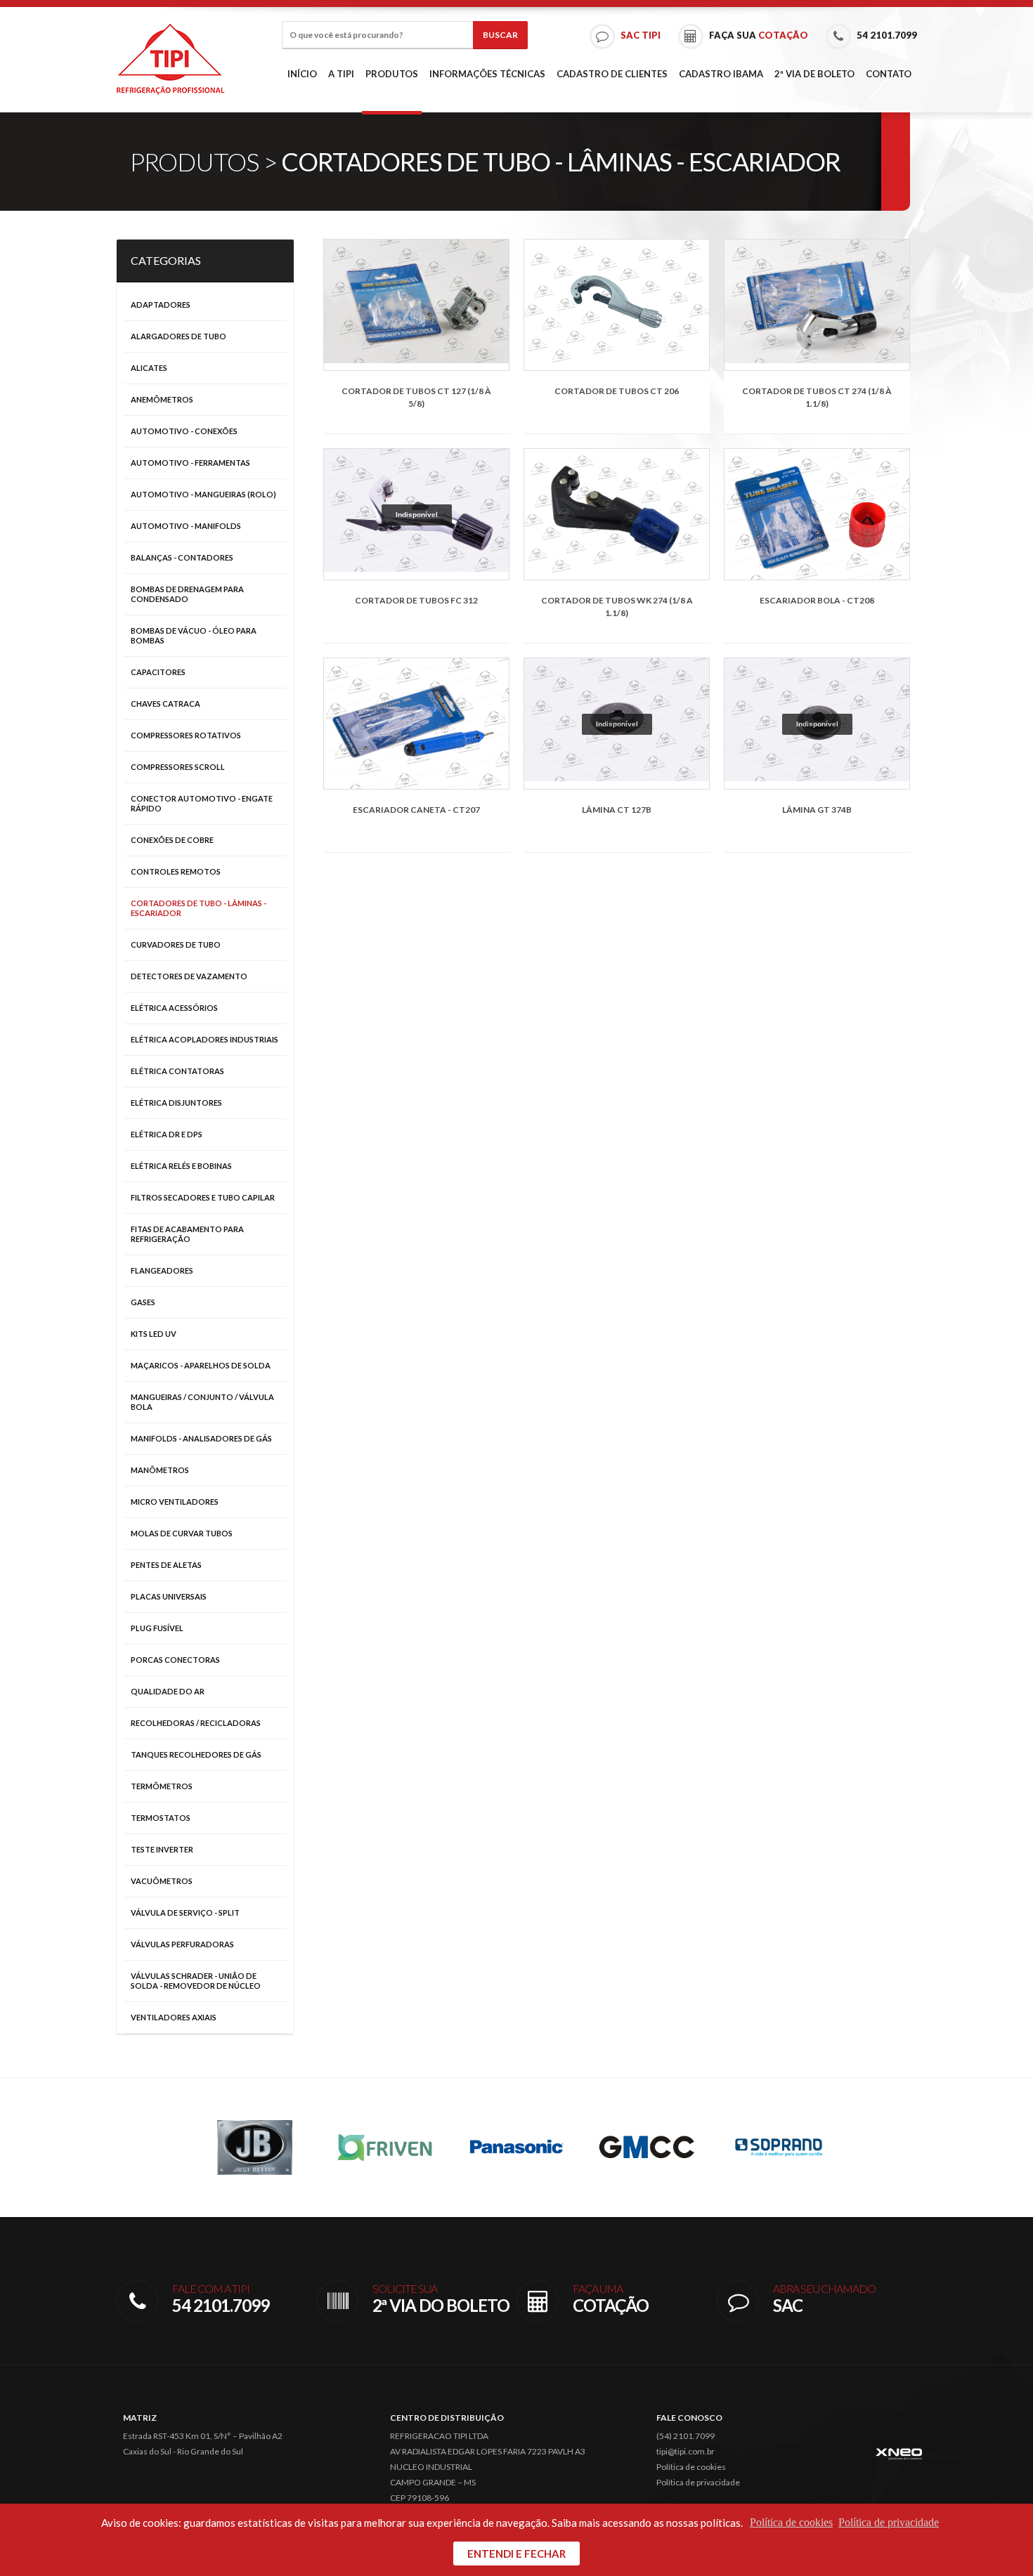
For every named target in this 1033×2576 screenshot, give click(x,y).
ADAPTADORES (161, 305)
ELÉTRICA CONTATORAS (177, 1071)
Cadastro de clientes (612, 74)
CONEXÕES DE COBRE (172, 840)
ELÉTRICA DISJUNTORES (176, 1103)
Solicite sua (441, 2299)
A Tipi (341, 74)
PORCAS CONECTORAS (175, 1660)
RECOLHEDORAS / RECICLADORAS (196, 1723)
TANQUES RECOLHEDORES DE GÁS (196, 1754)
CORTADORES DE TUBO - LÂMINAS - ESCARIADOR (199, 908)
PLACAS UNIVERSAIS (169, 1596)
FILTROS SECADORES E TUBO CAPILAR (203, 1197)
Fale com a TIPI (221, 2299)
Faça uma (611, 2299)
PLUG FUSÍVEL (157, 1628)
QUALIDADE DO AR (168, 1691)
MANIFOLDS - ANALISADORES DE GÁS (201, 1438)
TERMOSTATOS (161, 1818)
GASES (143, 1302)
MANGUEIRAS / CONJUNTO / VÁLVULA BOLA (202, 1402)
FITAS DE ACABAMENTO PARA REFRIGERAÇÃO (187, 1234)
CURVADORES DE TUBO (176, 944)
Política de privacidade (698, 2482)
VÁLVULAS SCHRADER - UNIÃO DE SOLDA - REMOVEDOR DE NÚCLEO (196, 1981)
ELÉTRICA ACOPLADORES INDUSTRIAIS (204, 1039)
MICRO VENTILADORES (175, 1502)
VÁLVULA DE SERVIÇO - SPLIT (185, 1913)
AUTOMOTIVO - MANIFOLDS (186, 526)
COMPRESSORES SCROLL (178, 767)
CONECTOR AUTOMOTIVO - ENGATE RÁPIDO (202, 803)
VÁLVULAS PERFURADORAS (182, 1944)
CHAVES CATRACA (165, 704)
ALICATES (149, 368)
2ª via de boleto (814, 74)
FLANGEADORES (162, 1270)
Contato (889, 74)
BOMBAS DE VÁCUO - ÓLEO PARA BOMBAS (194, 635)
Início (302, 74)
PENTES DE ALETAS (166, 1565)
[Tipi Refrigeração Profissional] (170, 59)
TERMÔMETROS (162, 1786)
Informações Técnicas (487, 74)
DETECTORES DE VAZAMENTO (189, 976)
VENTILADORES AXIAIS (174, 2017)
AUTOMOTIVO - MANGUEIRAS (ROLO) (203, 494)
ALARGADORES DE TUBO (178, 336)
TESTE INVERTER (162, 1849)
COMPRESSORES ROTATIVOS (186, 735)
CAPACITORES (158, 672)
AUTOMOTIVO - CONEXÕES (184, 431)
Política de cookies (691, 2467)
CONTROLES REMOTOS (176, 871)
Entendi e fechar (516, 2554)
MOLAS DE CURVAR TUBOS (182, 1533)
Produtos (392, 74)
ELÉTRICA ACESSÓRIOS (174, 1008)
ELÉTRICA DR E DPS (167, 1134)
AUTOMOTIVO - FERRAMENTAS (190, 463)
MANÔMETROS (160, 1470)
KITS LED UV (154, 1334)
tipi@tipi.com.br (686, 2451)
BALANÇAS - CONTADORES (182, 557)
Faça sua (758, 35)
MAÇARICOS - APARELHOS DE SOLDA (201, 1365)
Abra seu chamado (824, 2299)
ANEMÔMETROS (162, 399)
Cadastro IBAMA (721, 74)
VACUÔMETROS (162, 1881)
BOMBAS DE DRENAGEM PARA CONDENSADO (187, 594)
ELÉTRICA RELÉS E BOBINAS (181, 1166)
